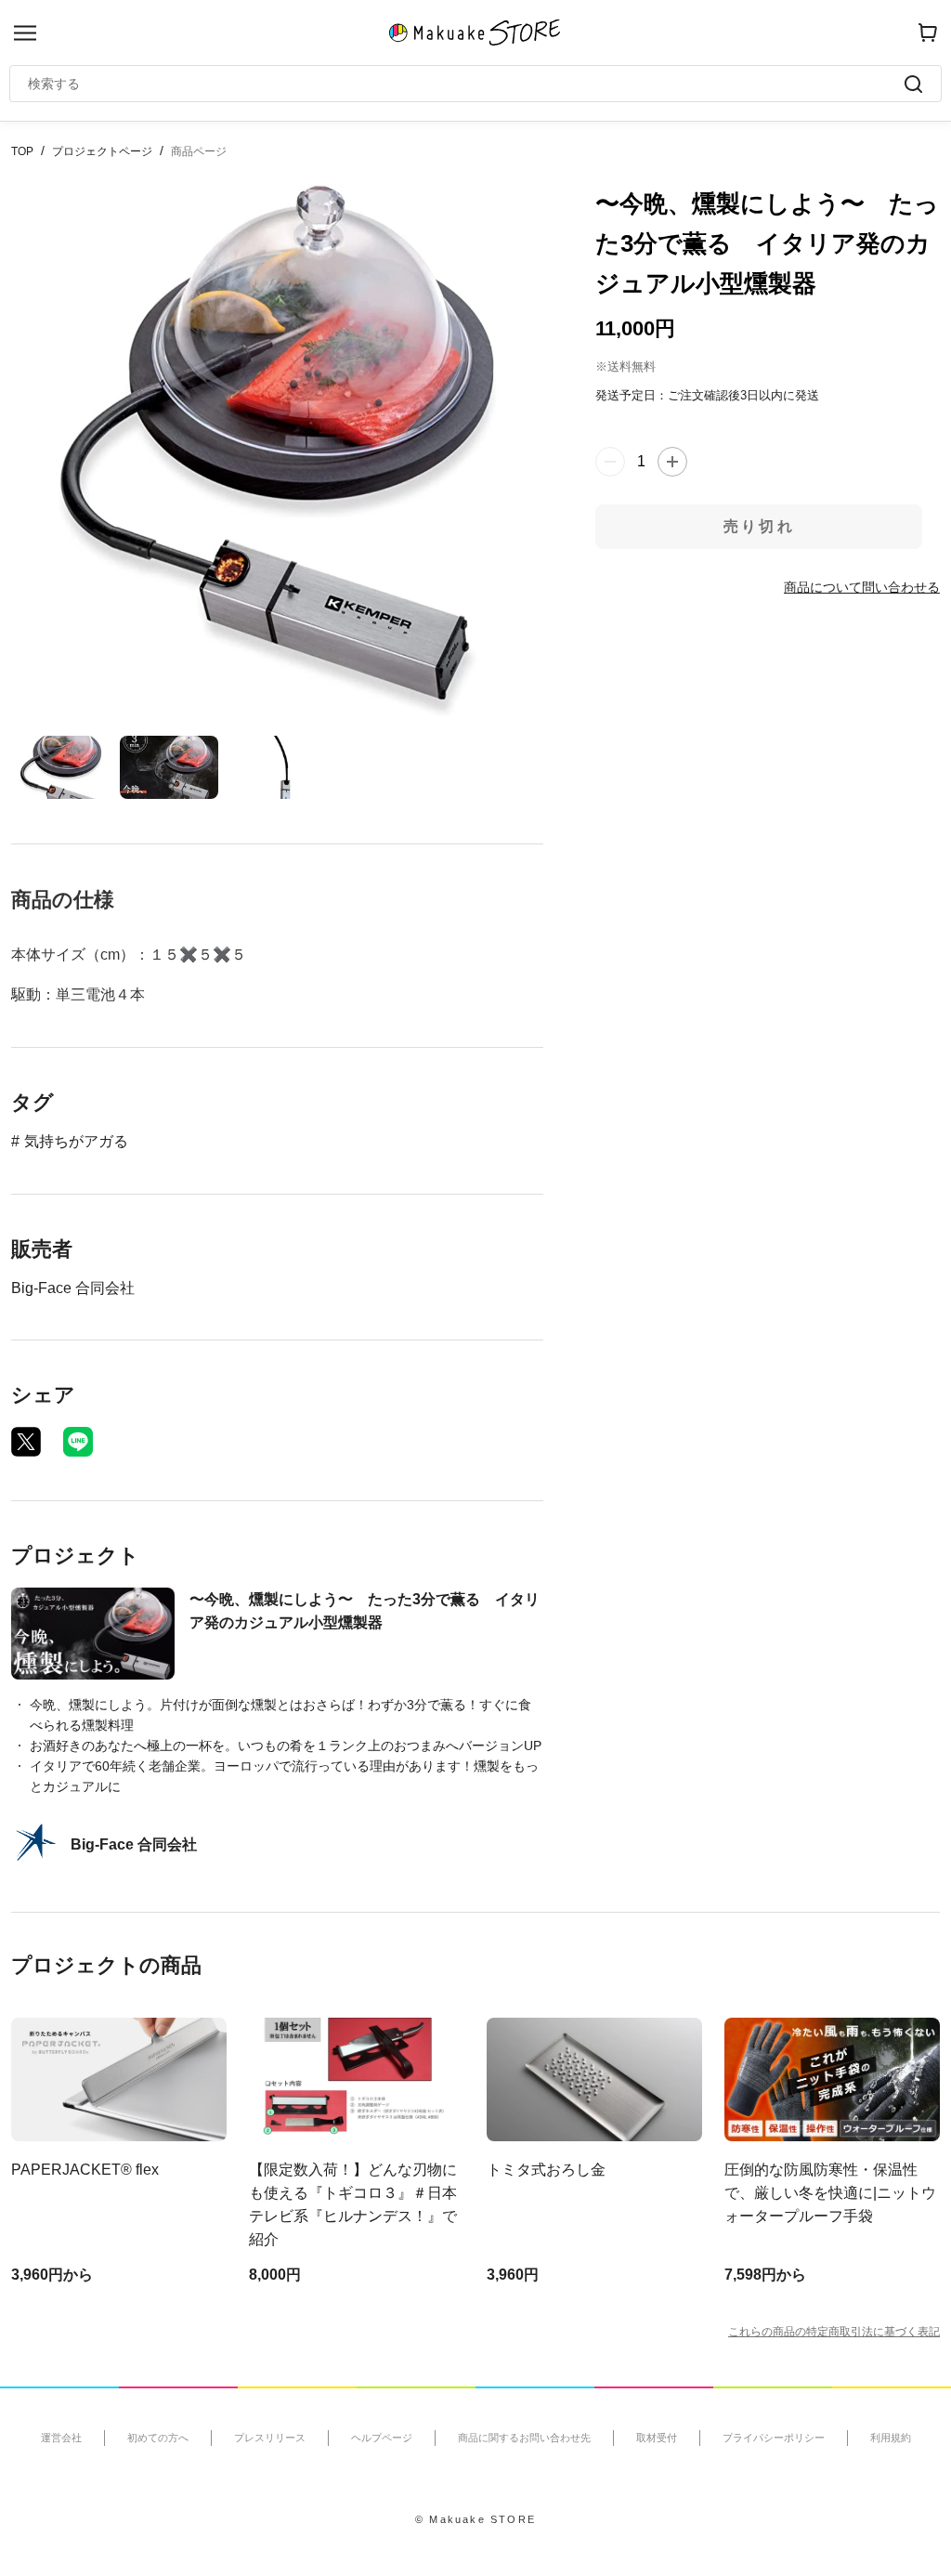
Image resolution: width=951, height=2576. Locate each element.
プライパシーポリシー (774, 2438)
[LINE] (78, 1442)
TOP (22, 151)
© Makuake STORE (475, 2519)
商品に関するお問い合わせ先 (524, 2438)
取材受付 (657, 2438)
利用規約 (891, 2438)
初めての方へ (158, 2438)
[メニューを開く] (25, 33)
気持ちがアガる (76, 1141)
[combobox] (466, 84)
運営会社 (61, 2438)
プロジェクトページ (102, 151)
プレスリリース (270, 2438)
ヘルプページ (382, 2438)
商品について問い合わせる (862, 587)
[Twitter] (26, 1442)
